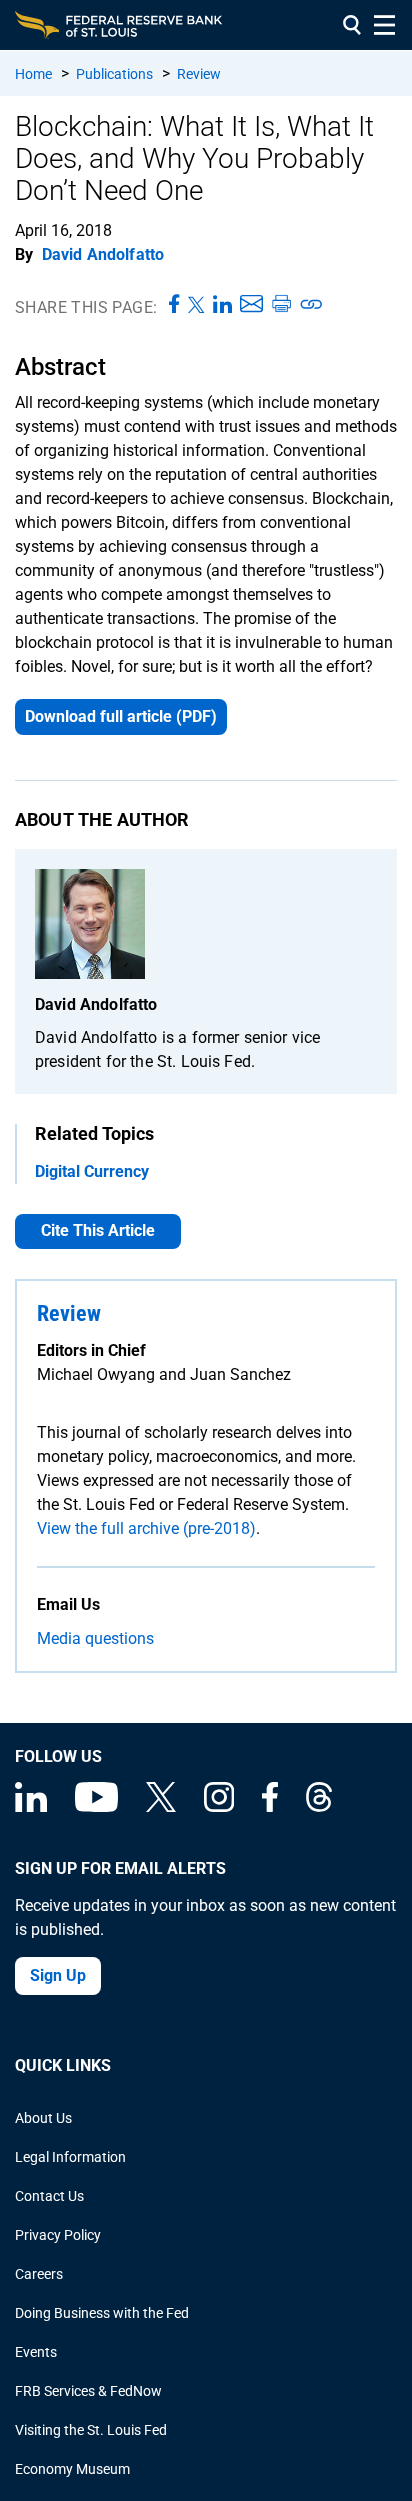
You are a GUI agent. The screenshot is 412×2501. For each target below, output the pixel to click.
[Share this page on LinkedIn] (222, 305)
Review (199, 74)
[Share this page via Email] (251, 305)
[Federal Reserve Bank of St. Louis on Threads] (319, 1807)
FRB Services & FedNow (88, 2391)
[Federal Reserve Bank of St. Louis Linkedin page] (31, 1807)
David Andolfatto (103, 254)
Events (36, 2352)
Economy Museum (72, 2469)
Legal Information (70, 2157)
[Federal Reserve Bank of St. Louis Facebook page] (270, 1807)
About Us (43, 2118)
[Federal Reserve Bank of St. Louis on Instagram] (219, 1807)
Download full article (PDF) (121, 716)
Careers (39, 2274)
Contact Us (49, 2196)
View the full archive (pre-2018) (146, 1528)
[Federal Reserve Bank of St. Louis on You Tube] (96, 1807)
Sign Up (58, 1975)
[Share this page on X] (196, 305)
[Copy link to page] (312, 305)
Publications (114, 74)
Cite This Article (98, 1230)
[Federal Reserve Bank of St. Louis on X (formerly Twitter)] (161, 1807)
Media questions (95, 1638)
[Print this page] (281, 305)
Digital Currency (92, 1171)
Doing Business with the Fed (102, 2313)
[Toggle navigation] (384, 25)
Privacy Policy (58, 2235)
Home (33, 74)
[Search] (352, 25)
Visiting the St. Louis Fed (91, 2430)
